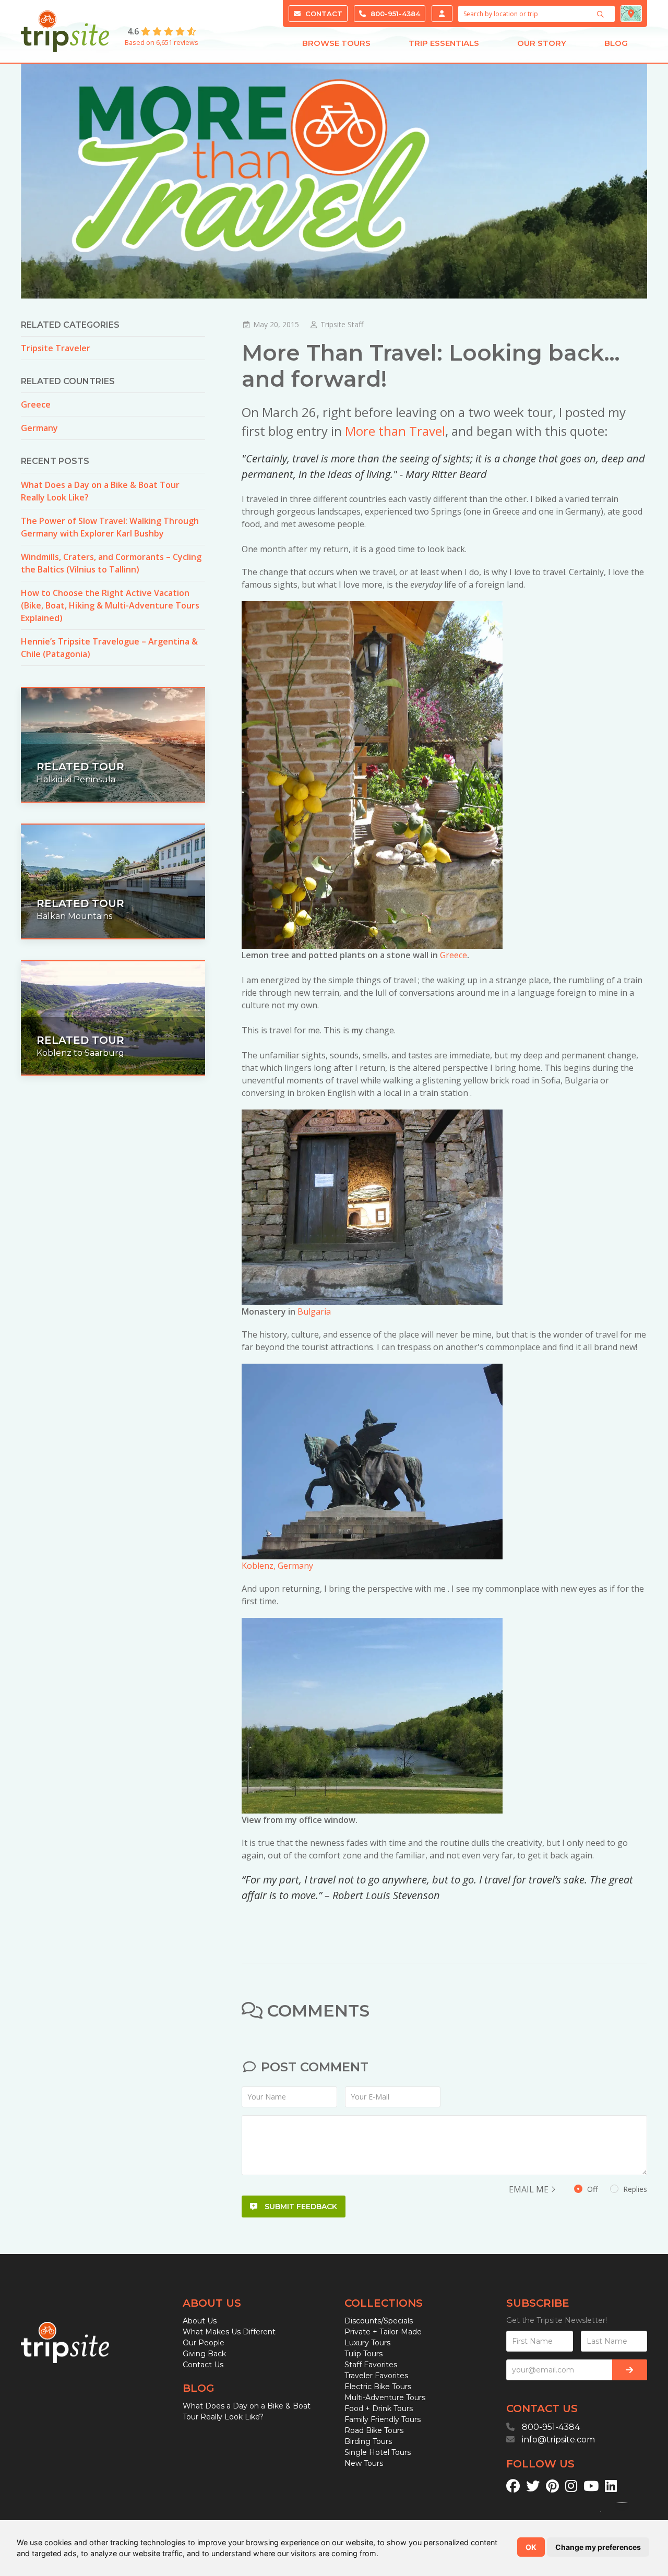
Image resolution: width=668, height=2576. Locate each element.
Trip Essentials (444, 43)
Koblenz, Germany (277, 1566)
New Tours (364, 2463)
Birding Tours (368, 2441)
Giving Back (204, 2354)
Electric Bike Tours (378, 2387)
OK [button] (531, 2547)
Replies (634, 2189)
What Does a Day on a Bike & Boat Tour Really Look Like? (100, 491)
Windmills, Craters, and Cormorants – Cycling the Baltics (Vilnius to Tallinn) (111, 563)
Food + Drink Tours (379, 2408)
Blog (616, 43)
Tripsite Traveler (56, 348)
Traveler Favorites (376, 2376)
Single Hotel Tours (378, 2452)
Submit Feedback (300, 2207)
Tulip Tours (363, 2354)
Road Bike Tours (374, 2430)
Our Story (542, 43)
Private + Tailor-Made (383, 2332)
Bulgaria (314, 1311)
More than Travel (395, 431)
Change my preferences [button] (598, 2547)
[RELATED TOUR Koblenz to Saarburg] (113, 1017)
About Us (200, 2321)
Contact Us (203, 2365)
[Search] (602, 14)
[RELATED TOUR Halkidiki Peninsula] (113, 744)
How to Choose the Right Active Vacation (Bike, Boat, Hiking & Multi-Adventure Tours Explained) (110, 605)
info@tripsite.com (558, 2440)
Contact (323, 14)
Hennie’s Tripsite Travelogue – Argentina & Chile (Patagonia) (109, 648)
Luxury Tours (367, 2343)
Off (616, 2189)
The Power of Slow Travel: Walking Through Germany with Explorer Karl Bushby (110, 527)
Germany (39, 428)
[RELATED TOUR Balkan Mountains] (113, 880)
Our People (204, 2343)
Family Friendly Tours (383, 2419)
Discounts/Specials (379, 2321)
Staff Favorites (371, 2365)
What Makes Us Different (229, 2332)
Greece (454, 955)
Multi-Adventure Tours (385, 2398)
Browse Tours (336, 43)
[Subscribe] (630, 2370)
